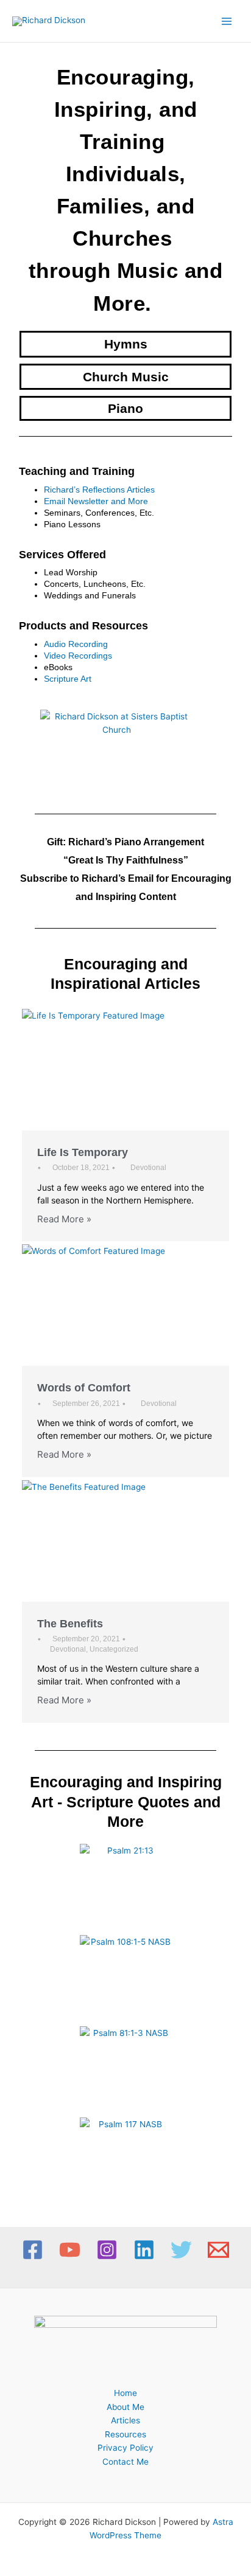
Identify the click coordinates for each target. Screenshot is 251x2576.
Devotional (148, 1168)
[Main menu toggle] (227, 21)
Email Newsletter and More (96, 501)
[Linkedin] (144, 2250)
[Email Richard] (218, 2250)
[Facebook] (33, 2250)
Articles (125, 2420)
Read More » (64, 1219)
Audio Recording (76, 644)
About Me (125, 2407)
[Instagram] (107, 2250)
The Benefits (70, 1624)
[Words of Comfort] (125, 1305)
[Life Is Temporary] (125, 1070)
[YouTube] (70, 2250)
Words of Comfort (84, 1388)
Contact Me (125, 2462)
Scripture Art (68, 679)
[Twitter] (181, 2250)
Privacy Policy (125, 2448)
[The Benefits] (125, 1541)
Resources (125, 2434)
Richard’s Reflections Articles (99, 490)
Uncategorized (114, 1649)
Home (125, 2393)
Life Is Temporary (83, 1152)
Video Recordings (78, 656)
